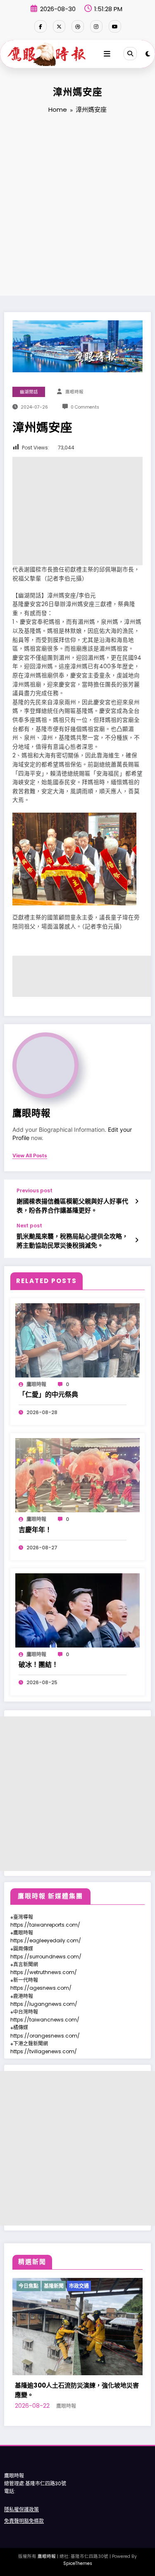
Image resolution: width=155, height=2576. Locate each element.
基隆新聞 (55, 2286)
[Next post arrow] (137, 1240)
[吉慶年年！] (77, 1475)
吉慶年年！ (35, 1530)
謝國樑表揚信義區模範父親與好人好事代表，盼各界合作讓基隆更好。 (72, 1206)
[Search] (130, 54)
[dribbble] (78, 26)
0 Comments (85, 407)
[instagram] (96, 26)
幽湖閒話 (29, 392)
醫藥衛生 (105, 2286)
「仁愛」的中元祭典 (48, 1395)
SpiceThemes (78, 2563)
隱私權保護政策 (21, 2509)
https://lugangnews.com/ (44, 2004)
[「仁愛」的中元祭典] (77, 1340)
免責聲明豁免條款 (24, 2521)
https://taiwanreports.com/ (45, 1925)
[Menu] (107, 54)
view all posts (30, 1156)
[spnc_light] (148, 54)
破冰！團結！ (38, 1665)
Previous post (35, 1191)
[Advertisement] (77, 206)
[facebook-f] (41, 26)
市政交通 (80, 2286)
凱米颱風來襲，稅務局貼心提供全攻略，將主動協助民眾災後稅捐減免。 (72, 1241)
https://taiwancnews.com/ (45, 2020)
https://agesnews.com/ (41, 1988)
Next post (29, 1226)
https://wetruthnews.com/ (44, 1972)
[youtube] (115, 26)
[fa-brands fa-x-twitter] (59, 26)
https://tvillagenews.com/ (44, 2051)
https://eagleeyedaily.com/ (46, 1940)
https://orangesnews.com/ (45, 2036)
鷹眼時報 (74, 392)
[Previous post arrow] (137, 1201)
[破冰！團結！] (77, 1610)
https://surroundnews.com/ (46, 1957)
